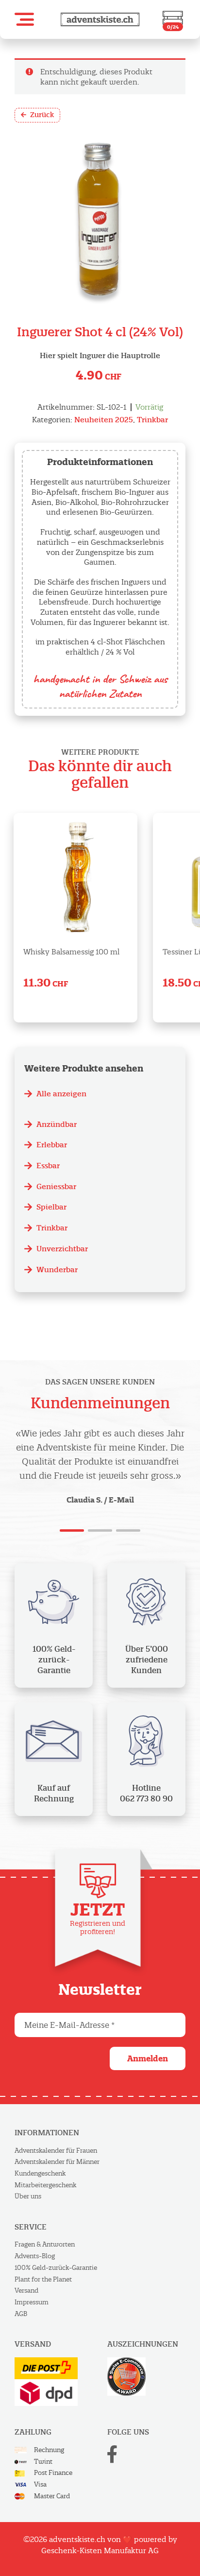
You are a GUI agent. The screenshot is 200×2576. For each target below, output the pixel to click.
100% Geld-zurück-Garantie (56, 2268)
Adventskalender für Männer (57, 2162)
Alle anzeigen (61, 1094)
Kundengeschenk (40, 2173)
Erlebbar (52, 1145)
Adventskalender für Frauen (56, 2151)
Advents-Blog (35, 2256)
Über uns (28, 2196)
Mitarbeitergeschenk (45, 2185)
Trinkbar (152, 420)
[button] (24, 19)
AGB (21, 2314)
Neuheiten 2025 (104, 420)
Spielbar (51, 1207)
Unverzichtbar (62, 1249)
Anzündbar (57, 1124)
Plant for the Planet (43, 2279)
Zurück (42, 115)
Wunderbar (57, 1270)
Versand (26, 2291)
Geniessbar (56, 1186)
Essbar (48, 1166)
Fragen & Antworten (45, 2244)
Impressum (32, 2302)
